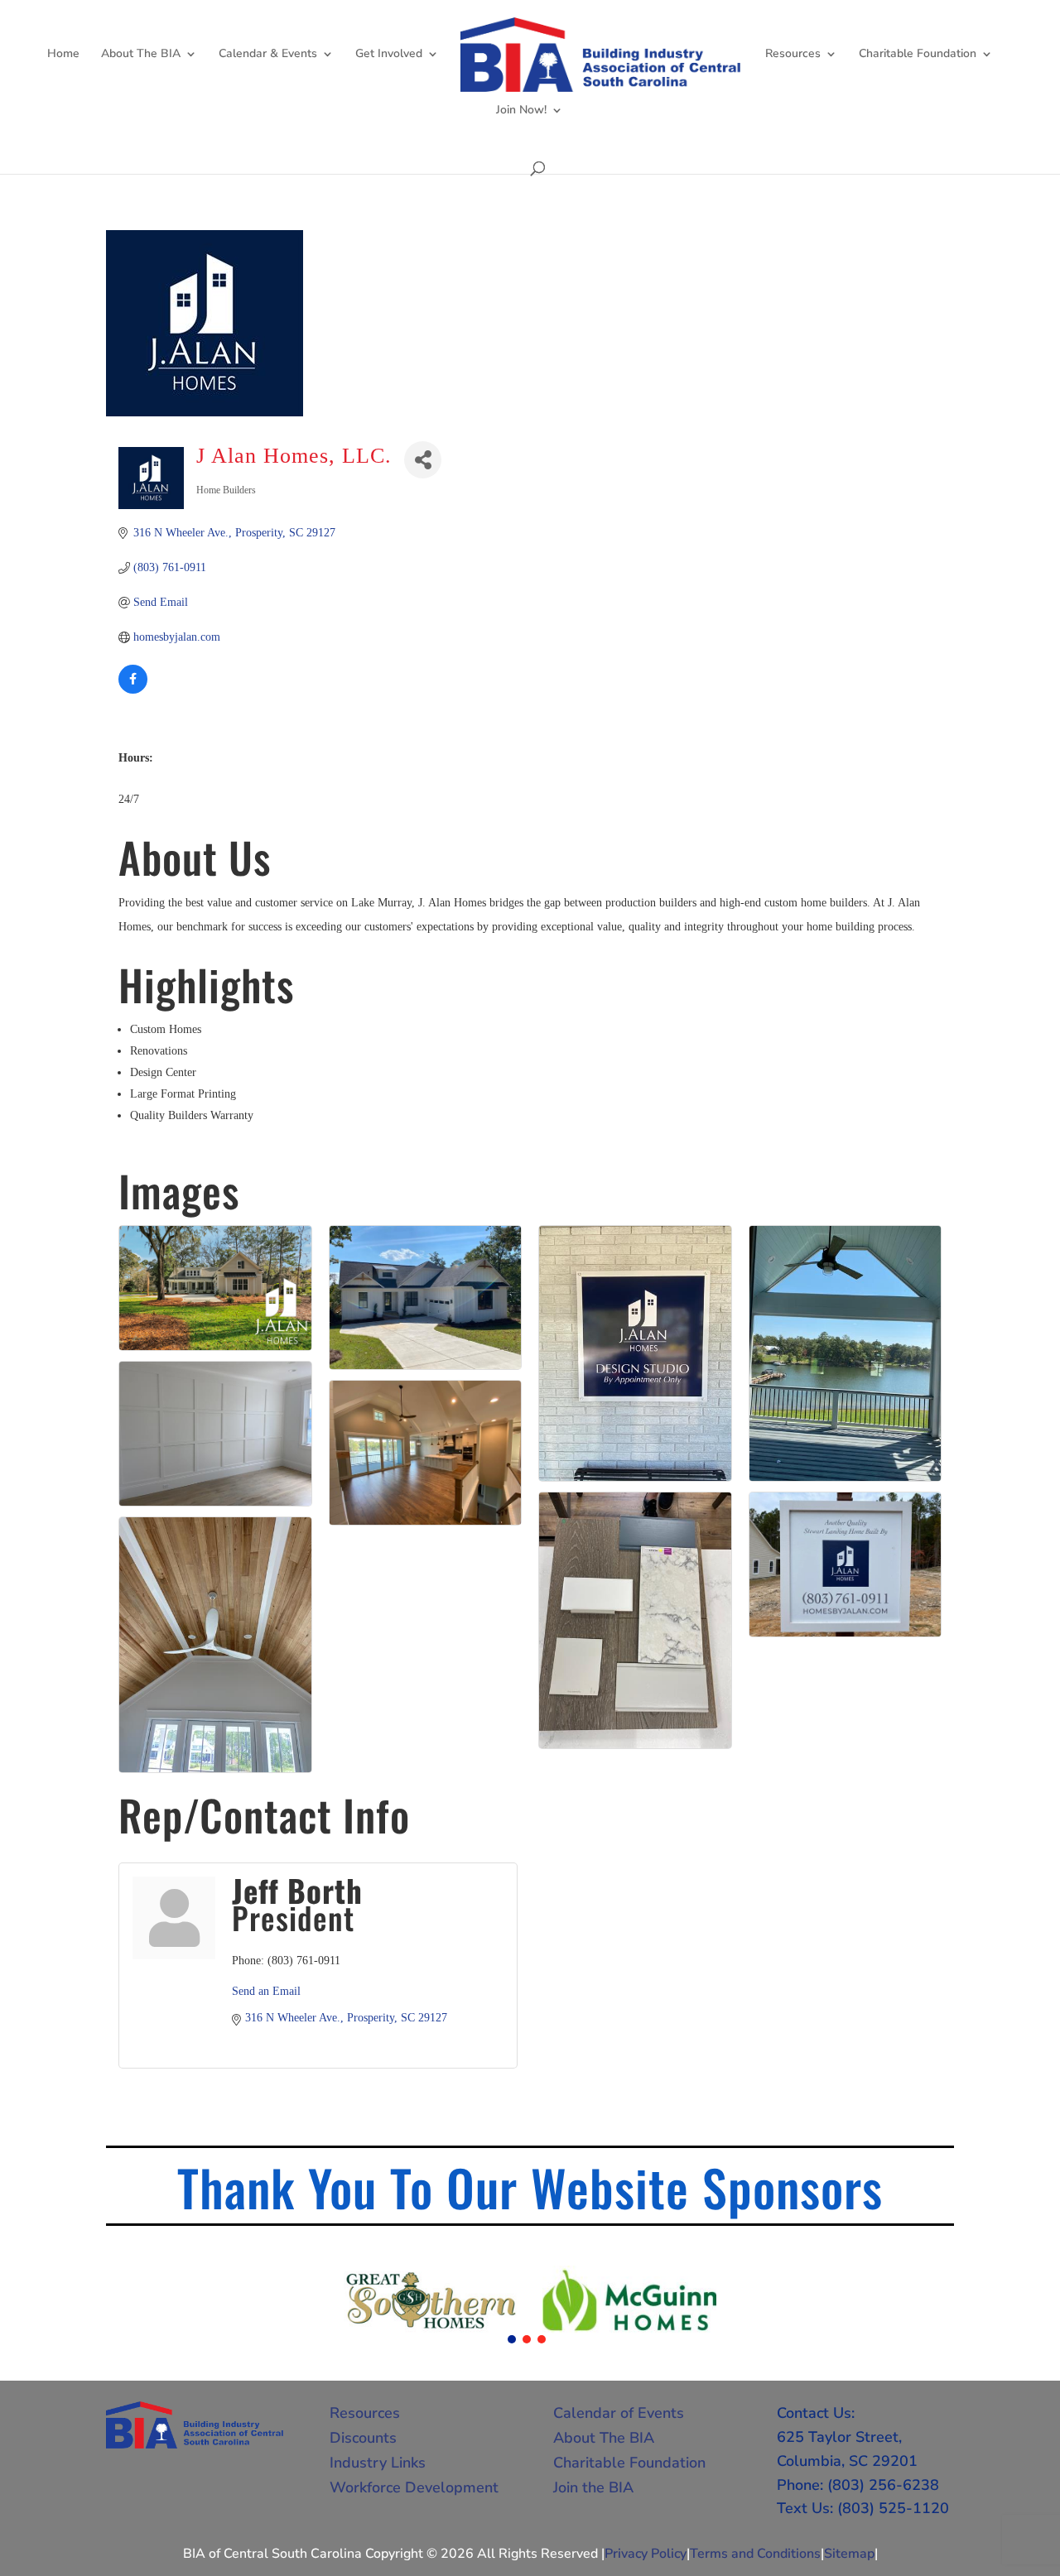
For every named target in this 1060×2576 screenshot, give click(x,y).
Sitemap (849, 2554)
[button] (512, 2339)
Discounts (363, 2438)
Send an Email (266, 1991)
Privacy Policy (646, 2554)
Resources (793, 55)
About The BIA (141, 55)
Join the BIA (593, 2487)
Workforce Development (414, 2487)
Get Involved (389, 55)
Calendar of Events (619, 2413)
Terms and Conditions (755, 2554)
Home (63, 55)
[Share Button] (423, 460)
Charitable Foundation (918, 55)
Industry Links (378, 2463)
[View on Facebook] (133, 690)
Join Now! (521, 111)
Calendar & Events (268, 55)
